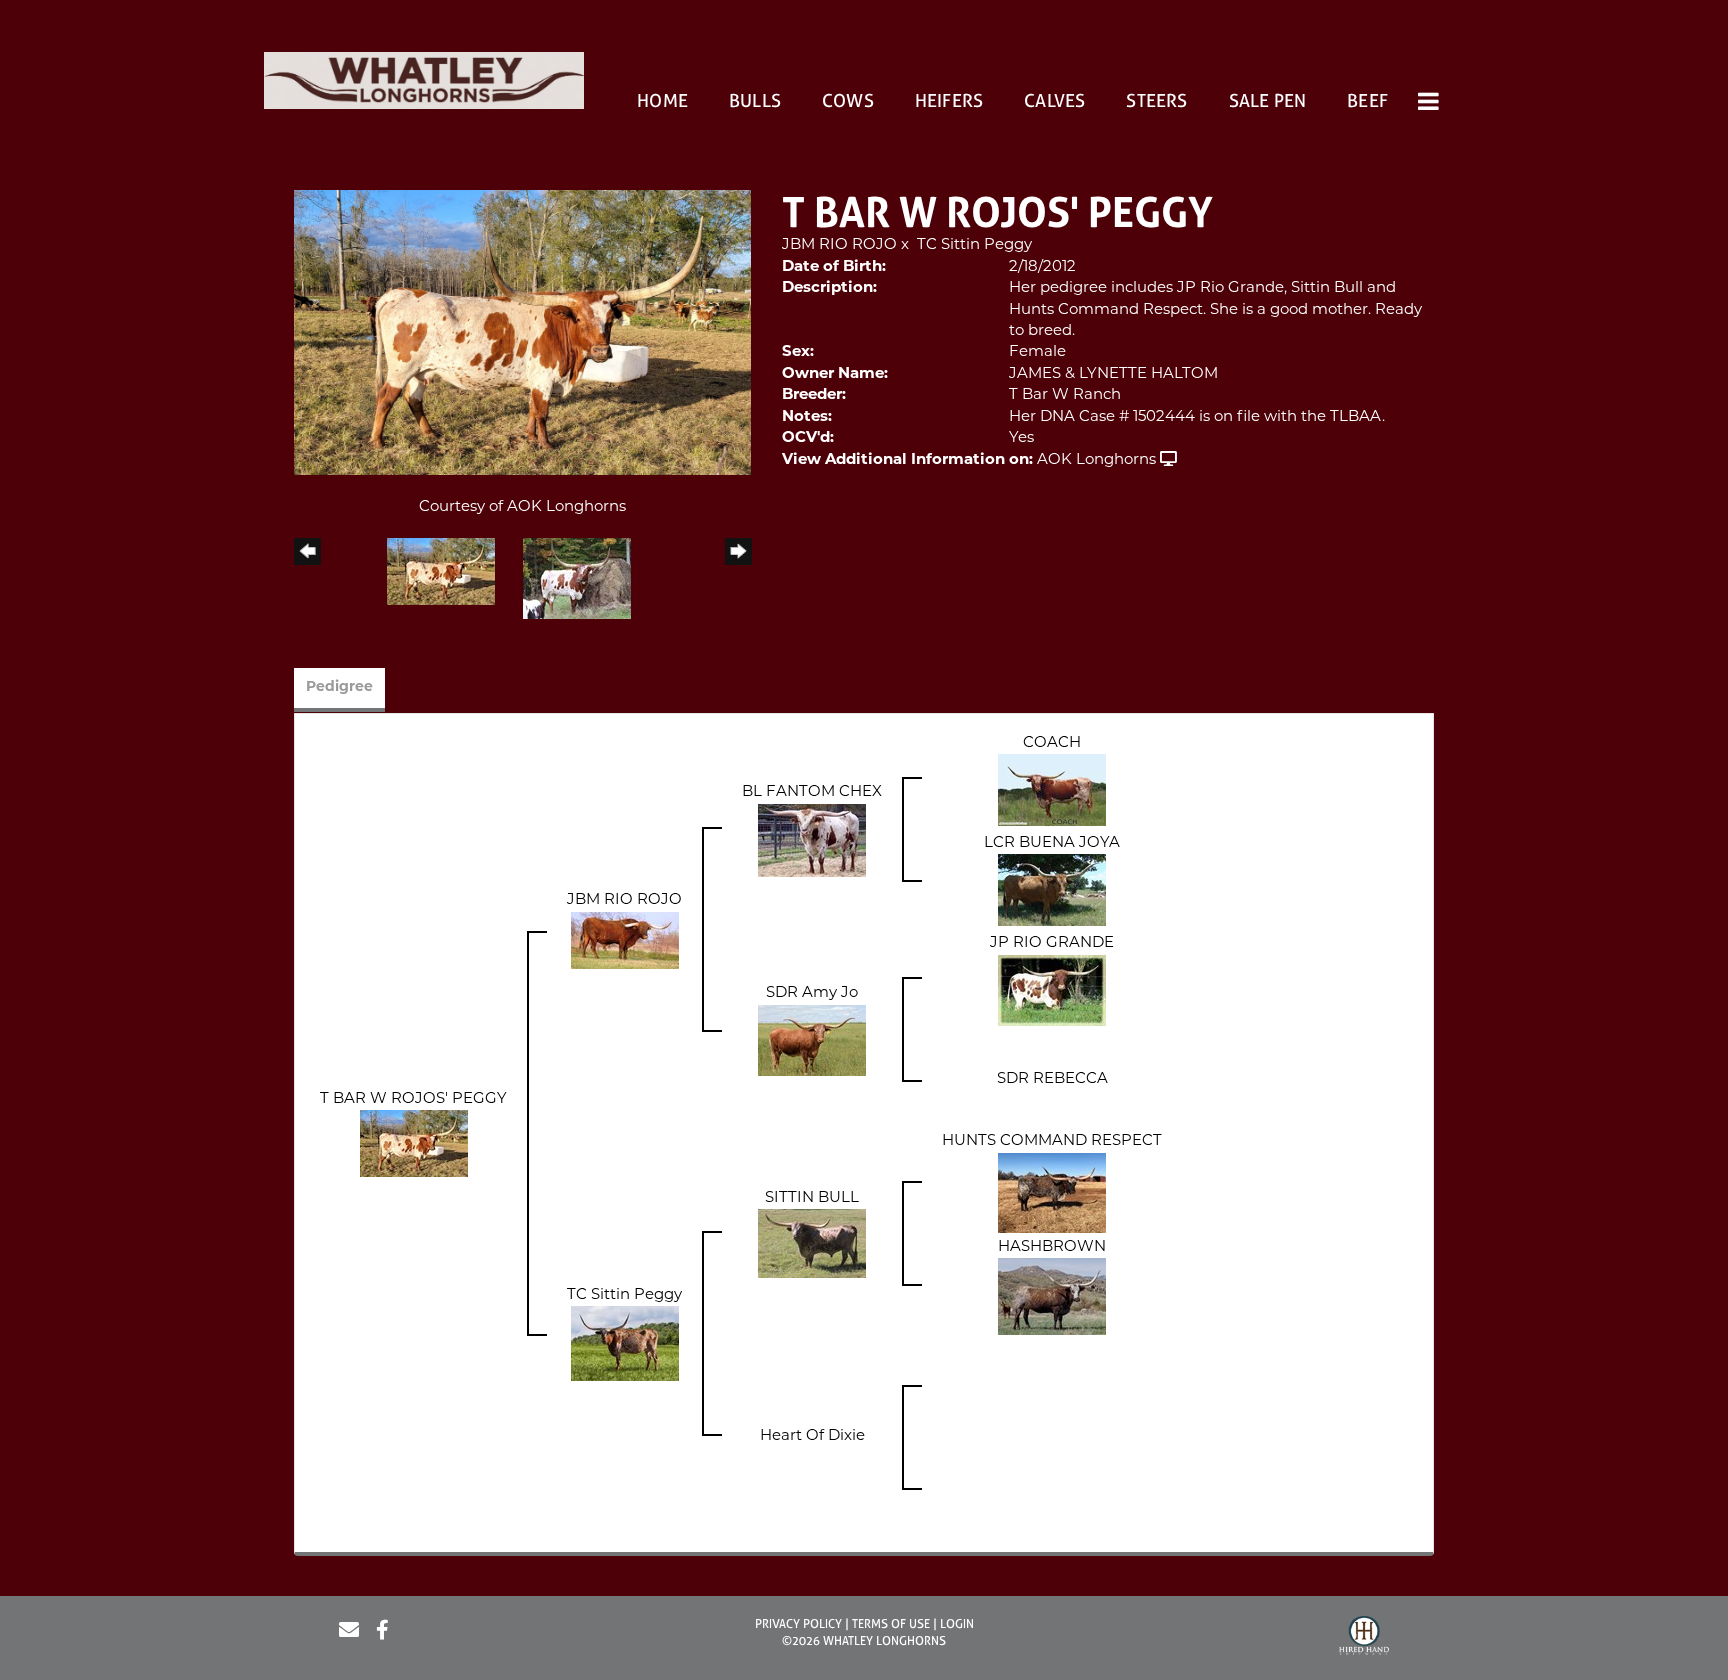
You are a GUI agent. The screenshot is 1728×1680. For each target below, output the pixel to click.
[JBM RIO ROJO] (625, 940)
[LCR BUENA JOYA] (1052, 890)
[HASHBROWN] (1052, 1297)
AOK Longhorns (1096, 460)
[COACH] (1052, 790)
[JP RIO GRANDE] (1052, 990)
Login (957, 1624)
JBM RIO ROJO (839, 245)
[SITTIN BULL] (812, 1244)
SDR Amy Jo (812, 993)
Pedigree (339, 687)
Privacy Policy (798, 1624)
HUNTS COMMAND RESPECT (1052, 1141)
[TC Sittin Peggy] (625, 1344)
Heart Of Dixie (812, 1436)
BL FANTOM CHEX (812, 792)
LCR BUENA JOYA (1052, 843)
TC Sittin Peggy (974, 245)
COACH (1052, 743)
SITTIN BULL (812, 1198)
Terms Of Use (891, 1624)
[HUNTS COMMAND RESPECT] (1052, 1193)
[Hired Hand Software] (1364, 1638)
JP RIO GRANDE (1052, 943)
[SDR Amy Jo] (812, 1040)
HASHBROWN (1052, 1247)
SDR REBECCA (1052, 1079)
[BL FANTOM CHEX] (812, 840)
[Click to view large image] (522, 333)
